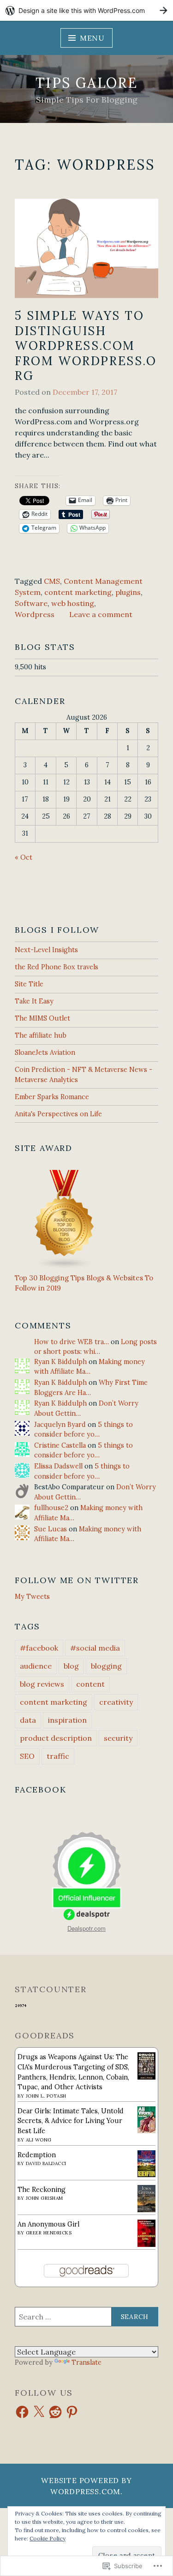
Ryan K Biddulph (60, 1362)
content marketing (78, 592)
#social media (95, 1648)
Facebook (40, 1790)
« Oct (24, 857)
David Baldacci (46, 2163)
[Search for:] (86, 2317)
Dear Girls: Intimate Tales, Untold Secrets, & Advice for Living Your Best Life (71, 2121)
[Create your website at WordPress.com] (86, 10)
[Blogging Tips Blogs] (65, 1268)
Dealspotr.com (86, 1928)
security (118, 1738)
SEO (27, 1756)
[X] (39, 2412)
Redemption (37, 2155)
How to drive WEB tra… (72, 1342)
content (90, 1684)
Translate (86, 2362)
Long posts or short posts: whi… (95, 1347)
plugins (128, 592)
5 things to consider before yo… (84, 1430)
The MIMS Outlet (42, 1018)
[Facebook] (22, 2412)
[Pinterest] (72, 2412)
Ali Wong (39, 2140)
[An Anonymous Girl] (146, 2245)
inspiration (67, 1720)
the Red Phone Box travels (57, 967)
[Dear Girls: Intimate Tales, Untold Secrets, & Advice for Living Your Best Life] (146, 2131)
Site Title (29, 984)
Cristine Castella (60, 1445)
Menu (92, 38)
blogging (106, 1666)
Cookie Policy (48, 2538)
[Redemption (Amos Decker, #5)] (146, 2175)
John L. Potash (46, 2096)
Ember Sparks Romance (52, 1097)
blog (71, 1666)
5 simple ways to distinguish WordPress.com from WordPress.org (86, 346)
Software (31, 603)
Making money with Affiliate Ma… (89, 1367)
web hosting (73, 603)
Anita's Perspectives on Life (58, 1114)
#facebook (39, 1648)
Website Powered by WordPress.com (86, 2486)
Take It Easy (34, 1001)
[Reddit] (55, 2412)
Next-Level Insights (46, 950)
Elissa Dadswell (58, 1466)
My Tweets (32, 1597)
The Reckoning (42, 2190)
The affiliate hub (41, 1035)
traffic (58, 1756)
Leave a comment (101, 614)
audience (36, 1666)
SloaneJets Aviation (45, 1052)
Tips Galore (86, 83)
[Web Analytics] (21, 2006)
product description (56, 1738)
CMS (52, 581)
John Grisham (45, 2198)
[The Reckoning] (146, 2210)
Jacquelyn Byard (60, 1425)
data (28, 1720)
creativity (116, 1702)
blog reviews (42, 1684)
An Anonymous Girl (48, 2224)
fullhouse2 (51, 1508)
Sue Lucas (51, 1529)
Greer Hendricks (49, 2233)
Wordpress (35, 614)
